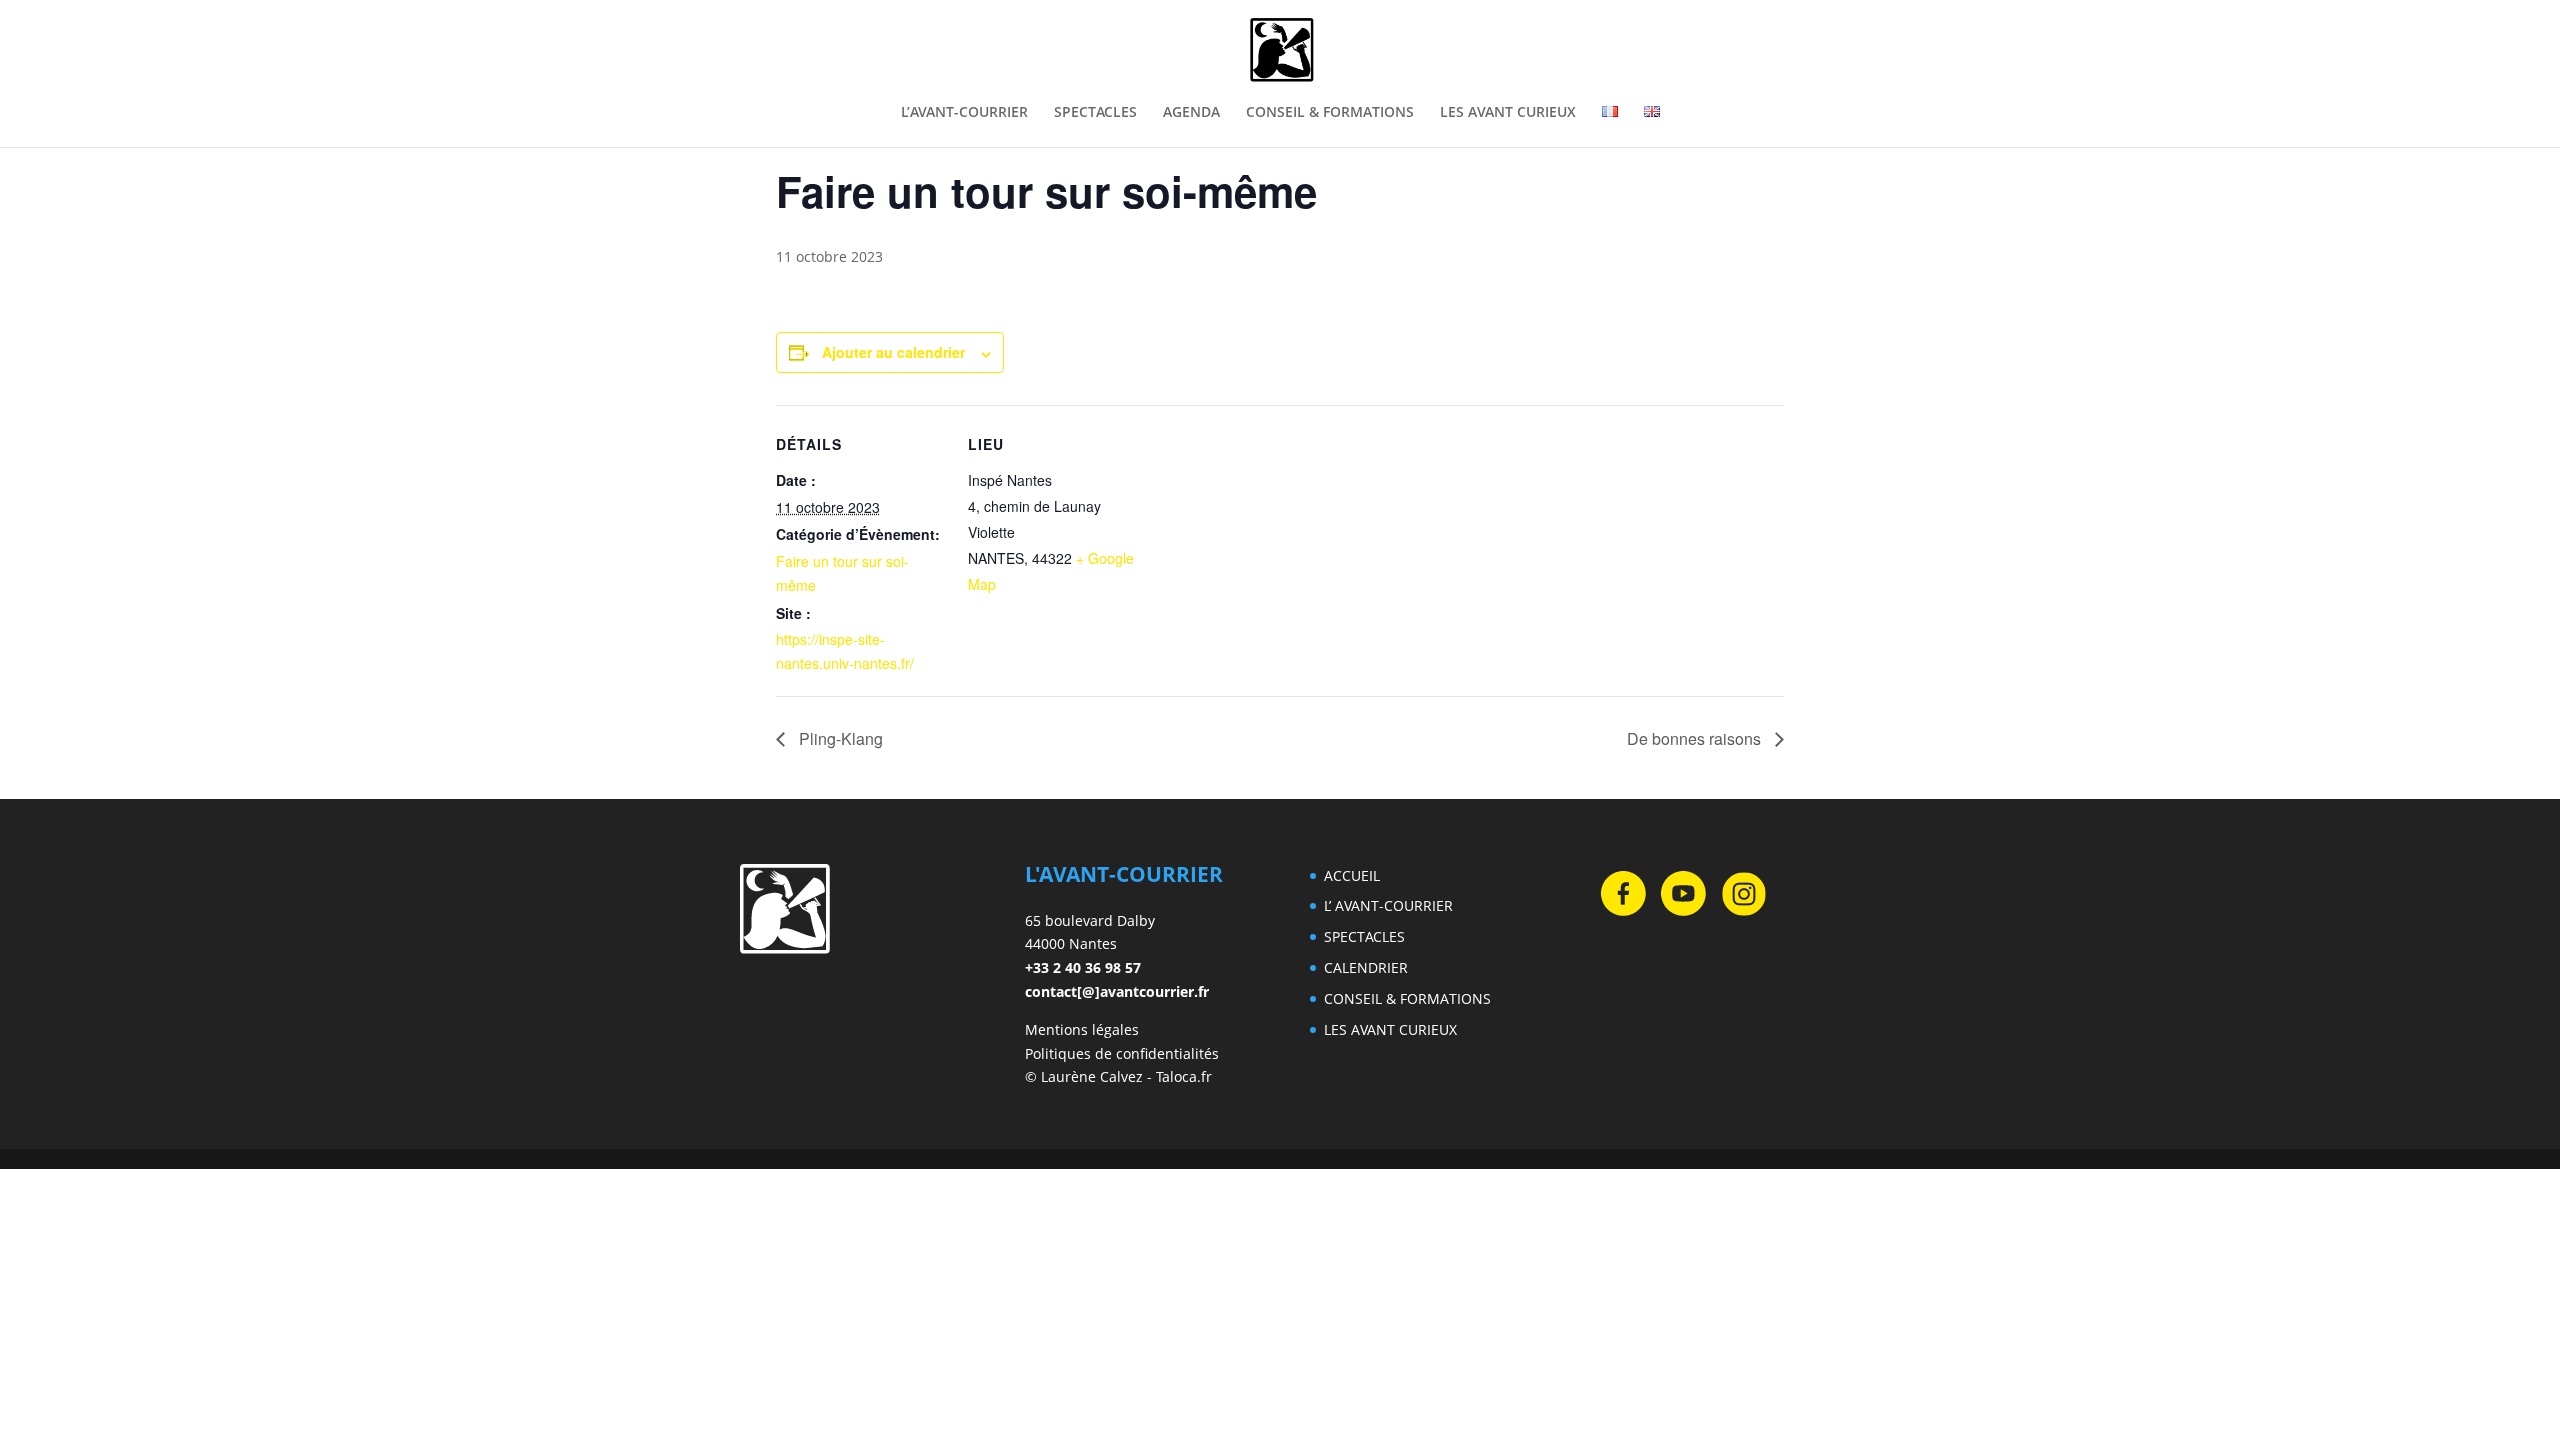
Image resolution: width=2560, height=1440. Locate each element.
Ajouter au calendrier (893, 352)
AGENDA (1191, 113)
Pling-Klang (839, 738)
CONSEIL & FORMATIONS (1330, 113)
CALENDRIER (1366, 967)
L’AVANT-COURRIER (964, 113)
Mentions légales (1082, 1029)
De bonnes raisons (1696, 738)
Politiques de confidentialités (1122, 1053)
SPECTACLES (1095, 113)
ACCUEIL (1352, 875)
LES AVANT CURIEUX (1508, 113)
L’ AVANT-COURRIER (1388, 905)
